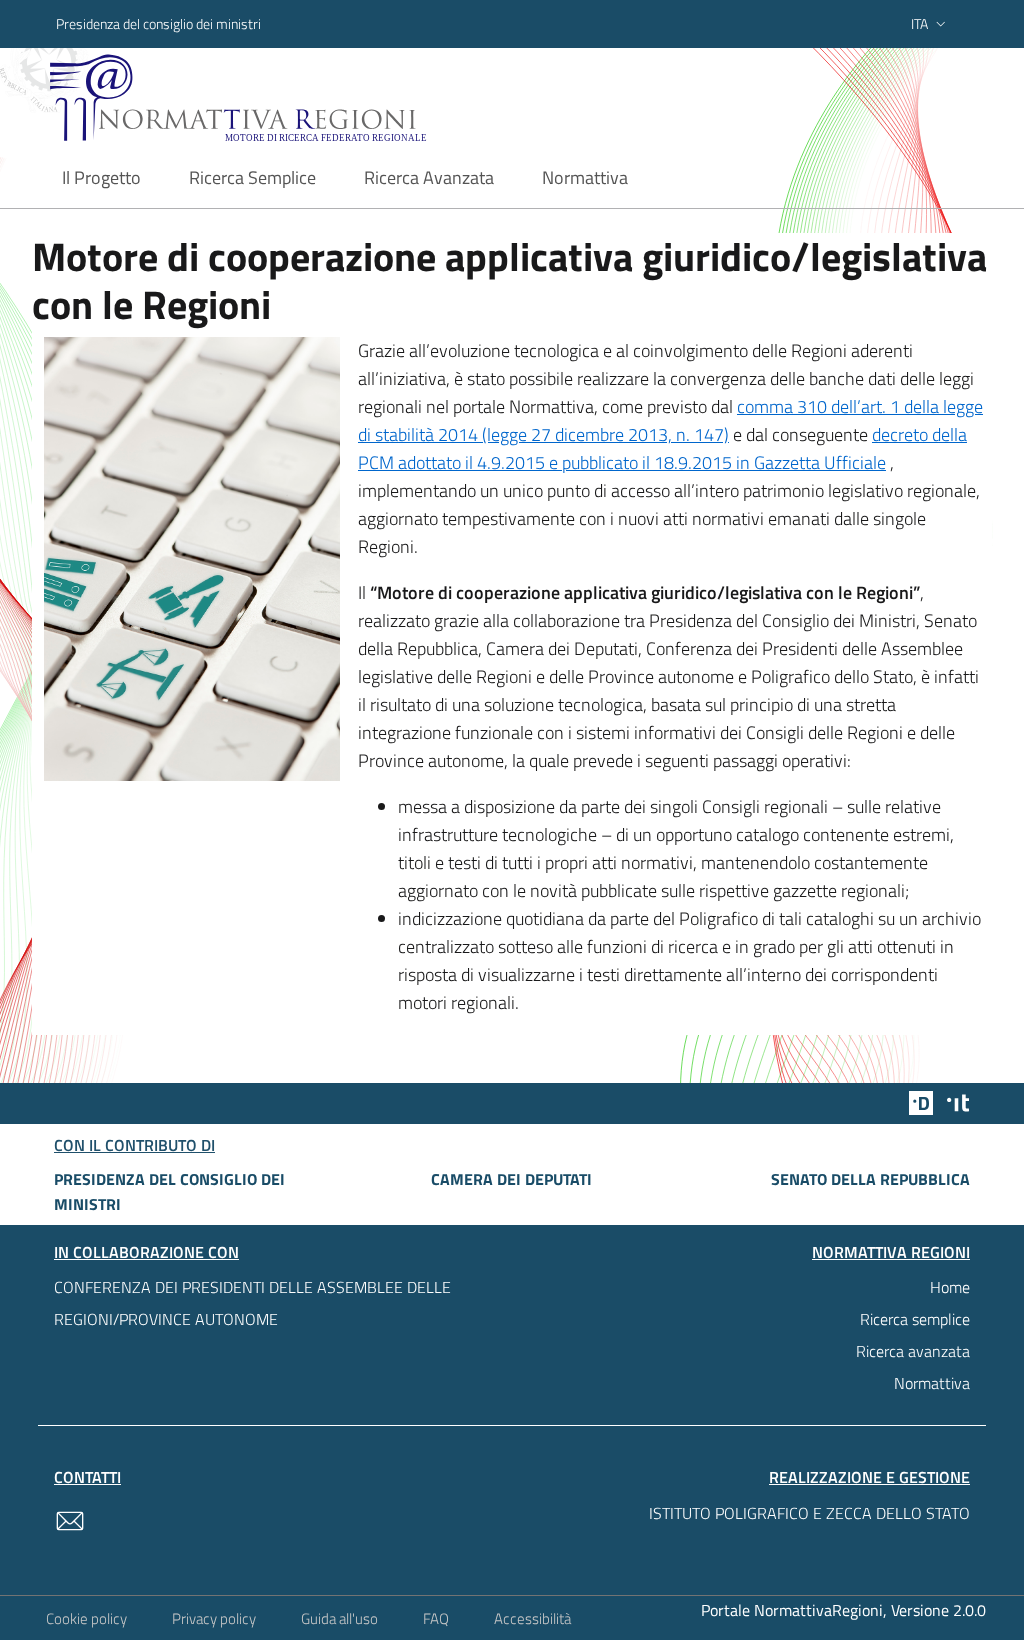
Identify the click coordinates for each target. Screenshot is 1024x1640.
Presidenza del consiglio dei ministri (158, 23)
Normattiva (932, 1383)
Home (950, 1287)
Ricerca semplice (915, 1319)
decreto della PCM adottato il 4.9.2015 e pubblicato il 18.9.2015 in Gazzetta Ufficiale (662, 448)
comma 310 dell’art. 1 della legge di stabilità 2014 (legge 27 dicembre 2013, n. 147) (670, 420)
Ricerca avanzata (913, 1351)
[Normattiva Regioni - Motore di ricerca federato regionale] (277, 97)
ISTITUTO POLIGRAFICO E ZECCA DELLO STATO (809, 1513)
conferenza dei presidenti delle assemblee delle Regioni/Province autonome (252, 1303)
